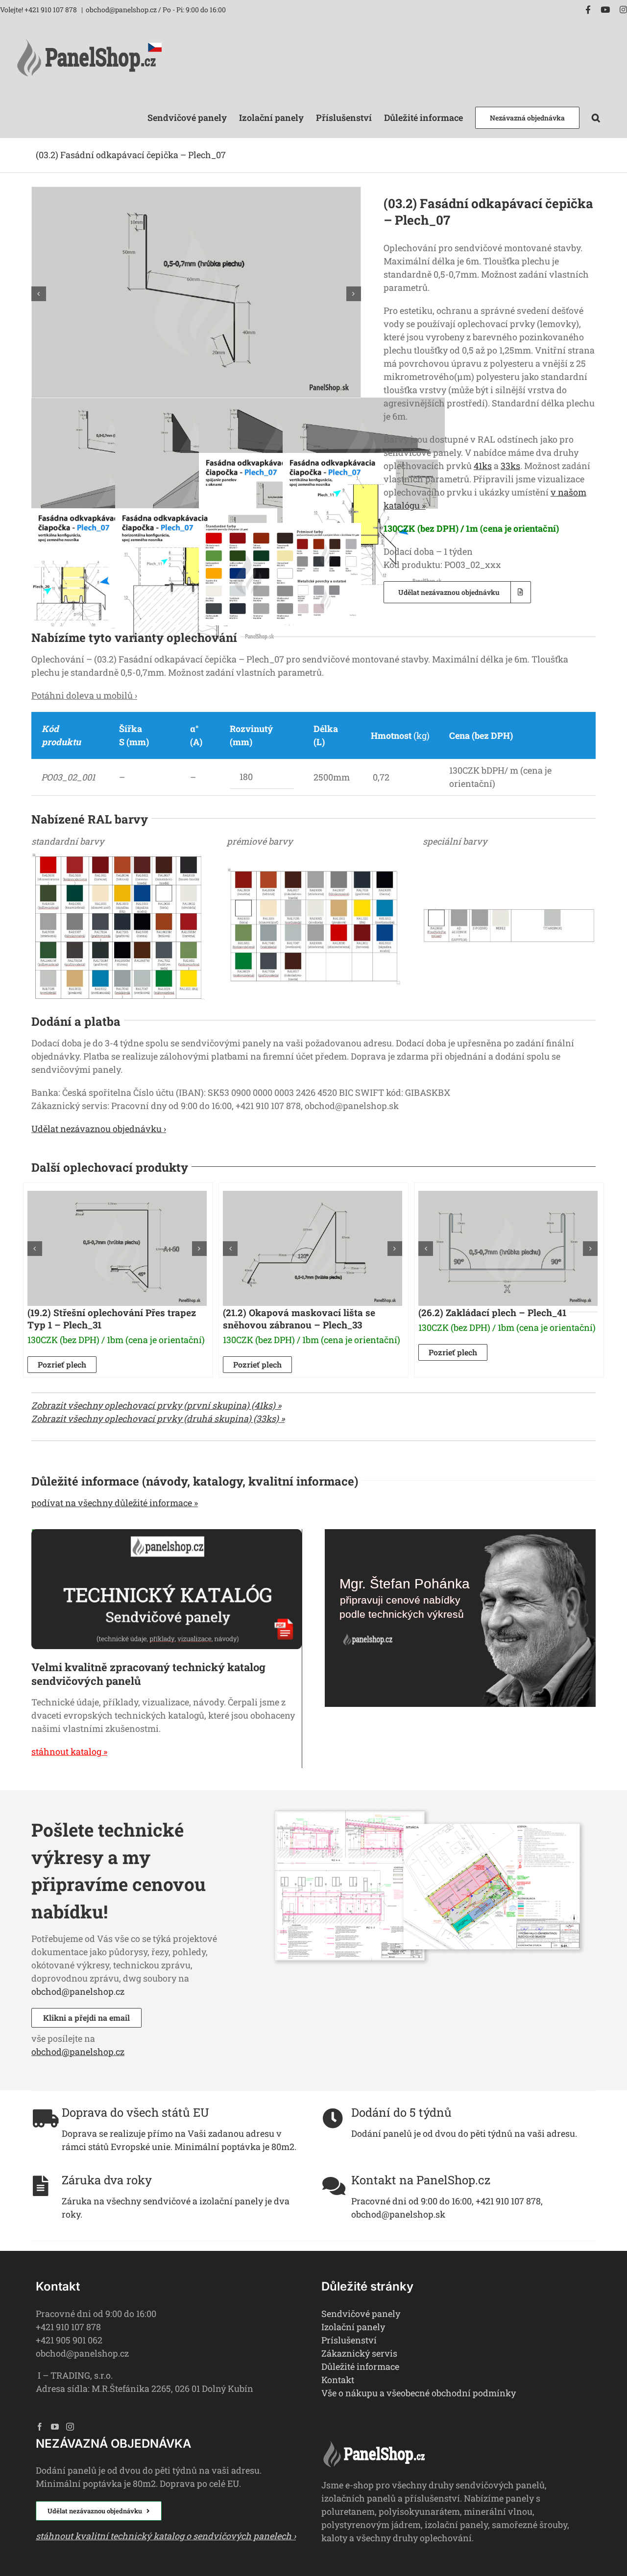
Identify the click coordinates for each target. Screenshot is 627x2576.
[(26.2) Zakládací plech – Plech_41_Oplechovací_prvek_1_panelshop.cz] (508, 1248)
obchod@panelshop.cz (78, 1991)
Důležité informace (360, 2366)
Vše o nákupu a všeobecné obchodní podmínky (419, 2393)
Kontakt (338, 2380)
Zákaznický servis (359, 2353)
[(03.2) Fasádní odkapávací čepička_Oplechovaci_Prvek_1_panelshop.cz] (196, 193)
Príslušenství (349, 2340)
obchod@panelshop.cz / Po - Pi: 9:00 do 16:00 (156, 10)
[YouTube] (55, 2427)
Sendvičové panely (361, 2314)
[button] (596, 117)
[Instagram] (70, 2427)
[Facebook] (40, 2427)
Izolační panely (353, 2327)
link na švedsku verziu (369, 2560)
